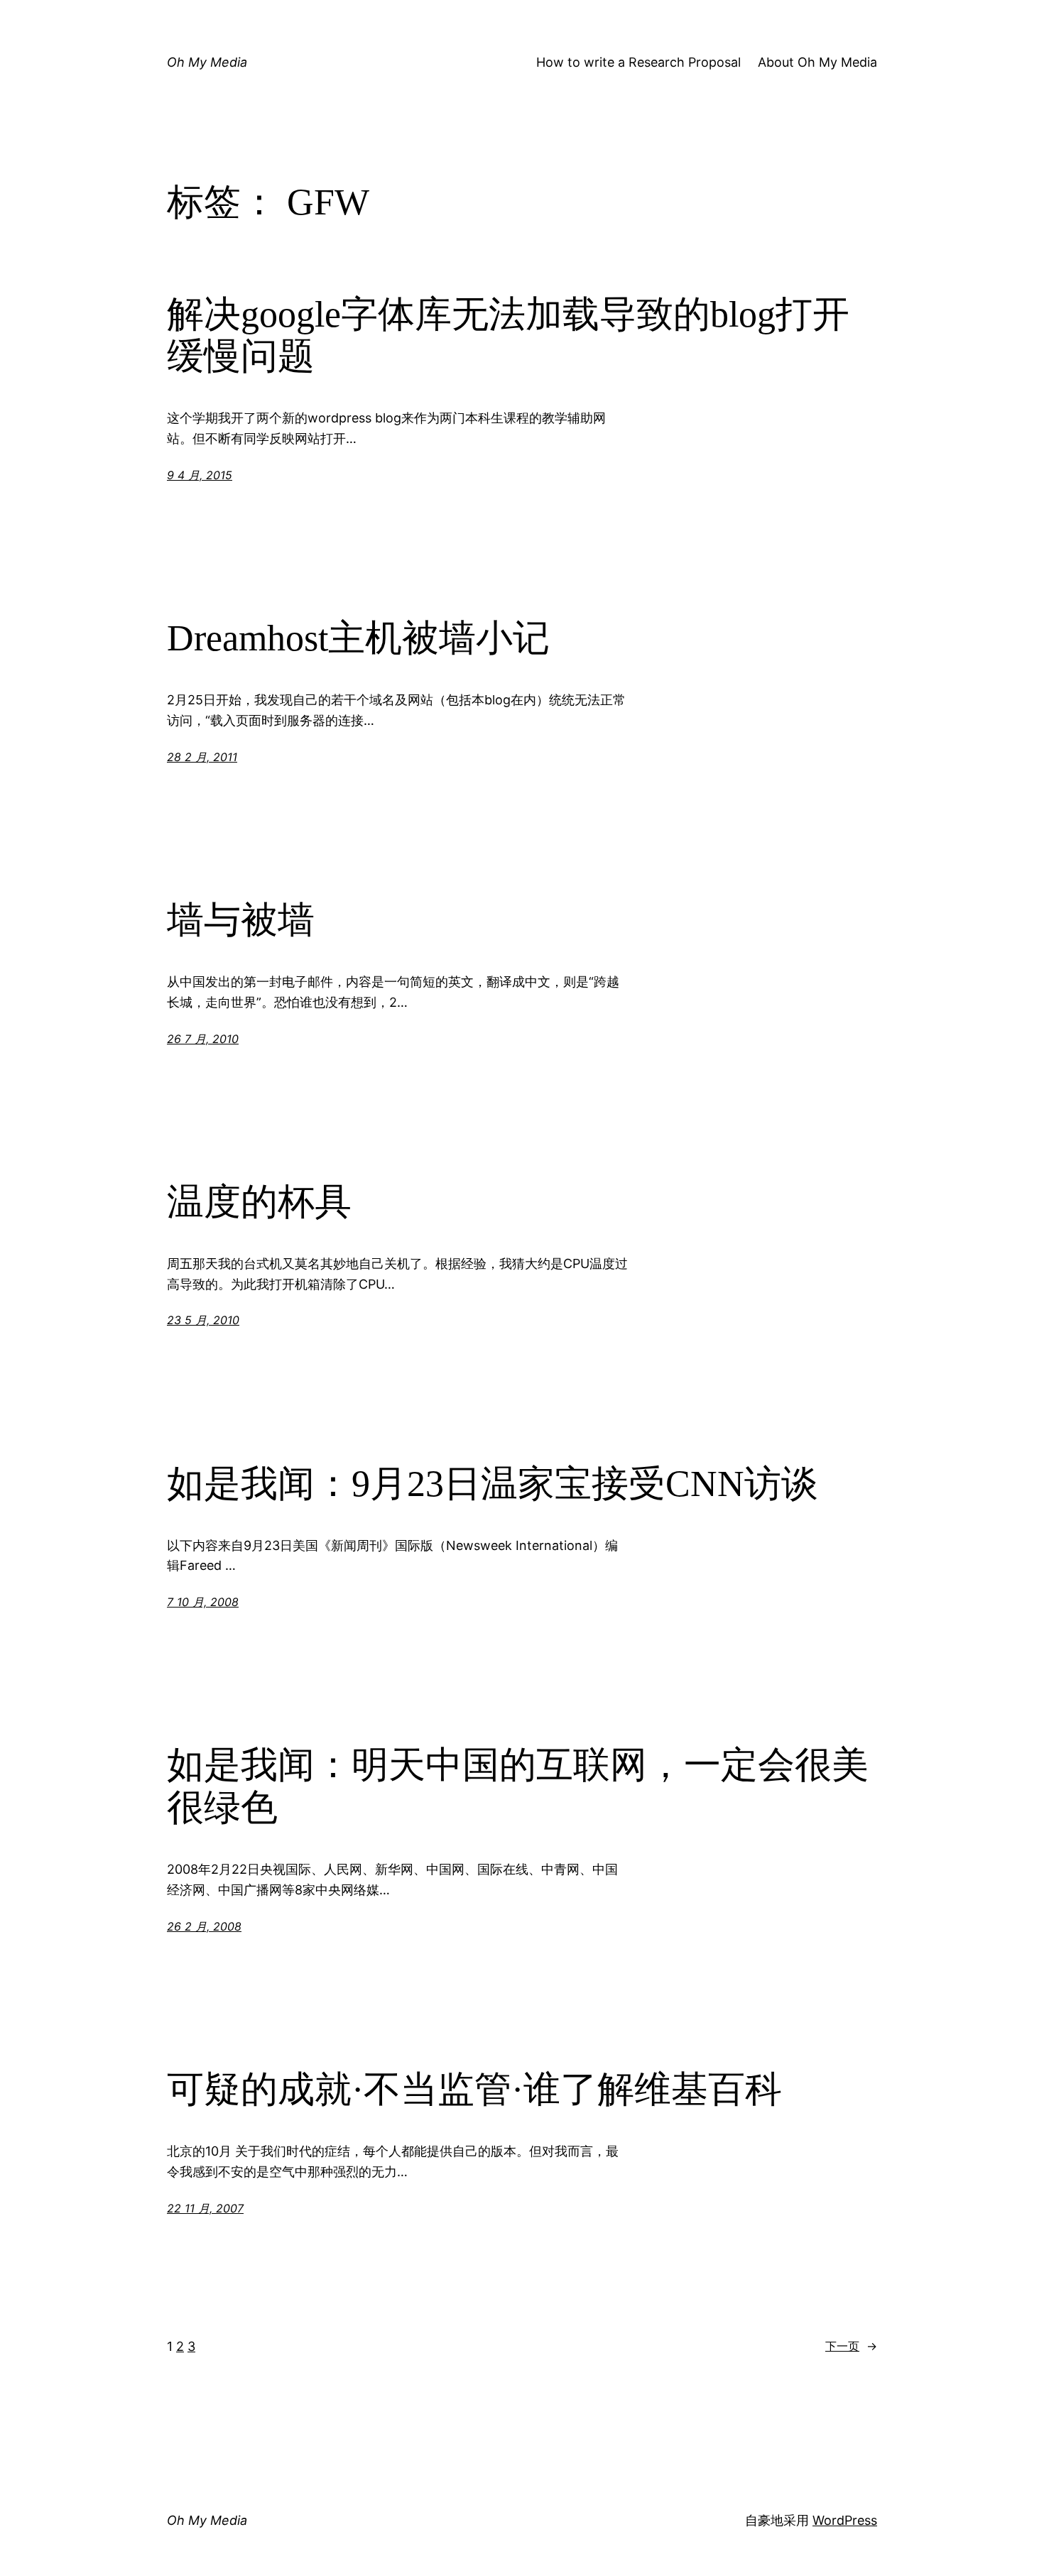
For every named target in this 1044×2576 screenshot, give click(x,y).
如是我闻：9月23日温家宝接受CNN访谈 (493, 1484)
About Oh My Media (817, 62)
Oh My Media (207, 62)
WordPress (845, 2520)
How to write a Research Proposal (638, 62)
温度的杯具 (259, 1202)
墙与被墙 (241, 920)
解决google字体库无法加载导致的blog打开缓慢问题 (508, 335)
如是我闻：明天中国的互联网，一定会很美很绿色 (518, 1786)
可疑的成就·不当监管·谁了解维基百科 (474, 2089)
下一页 (851, 2346)
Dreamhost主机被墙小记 (358, 638)
